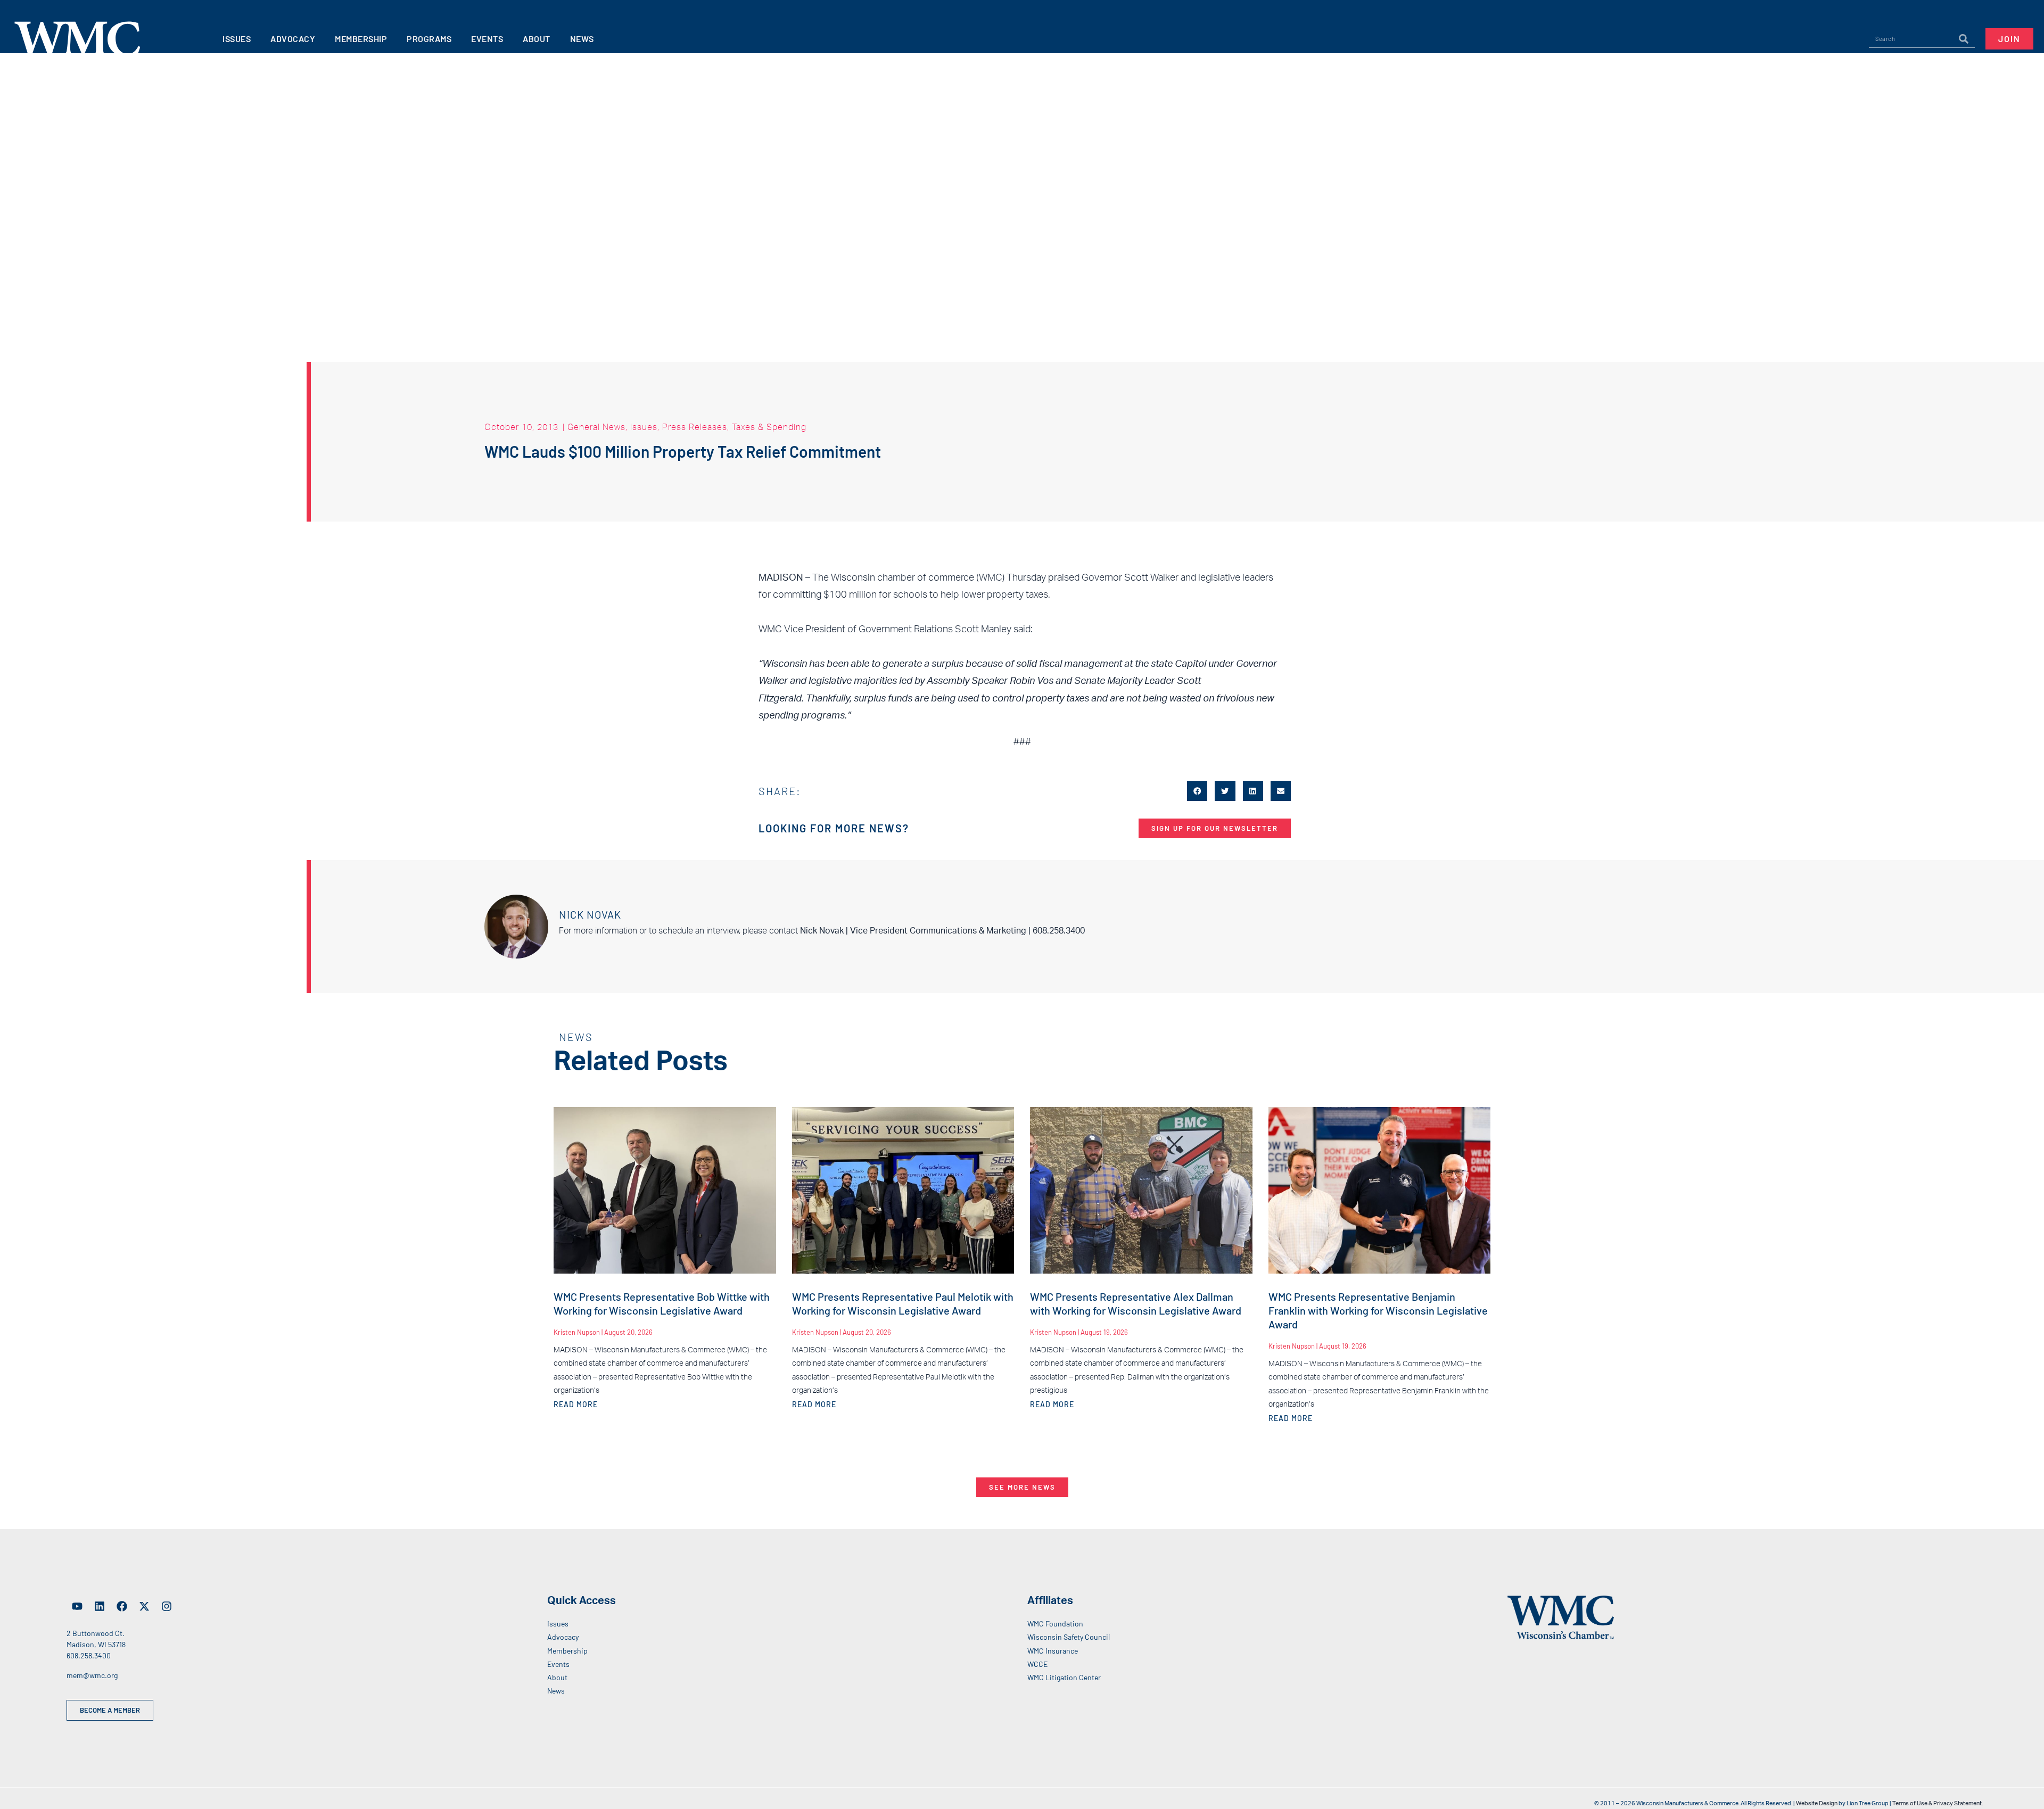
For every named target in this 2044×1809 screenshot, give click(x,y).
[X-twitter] (144, 1606)
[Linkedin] (100, 1606)
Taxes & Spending (769, 427)
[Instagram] (167, 1606)
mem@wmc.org (92, 1675)
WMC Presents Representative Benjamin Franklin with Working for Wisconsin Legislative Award (1378, 1310)
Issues (644, 427)
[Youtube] (77, 1606)
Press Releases (695, 427)
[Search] (1964, 39)
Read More (576, 1404)
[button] (1197, 791)
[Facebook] (122, 1606)
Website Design (1817, 1803)
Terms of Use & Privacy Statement (1937, 1803)
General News (596, 427)
